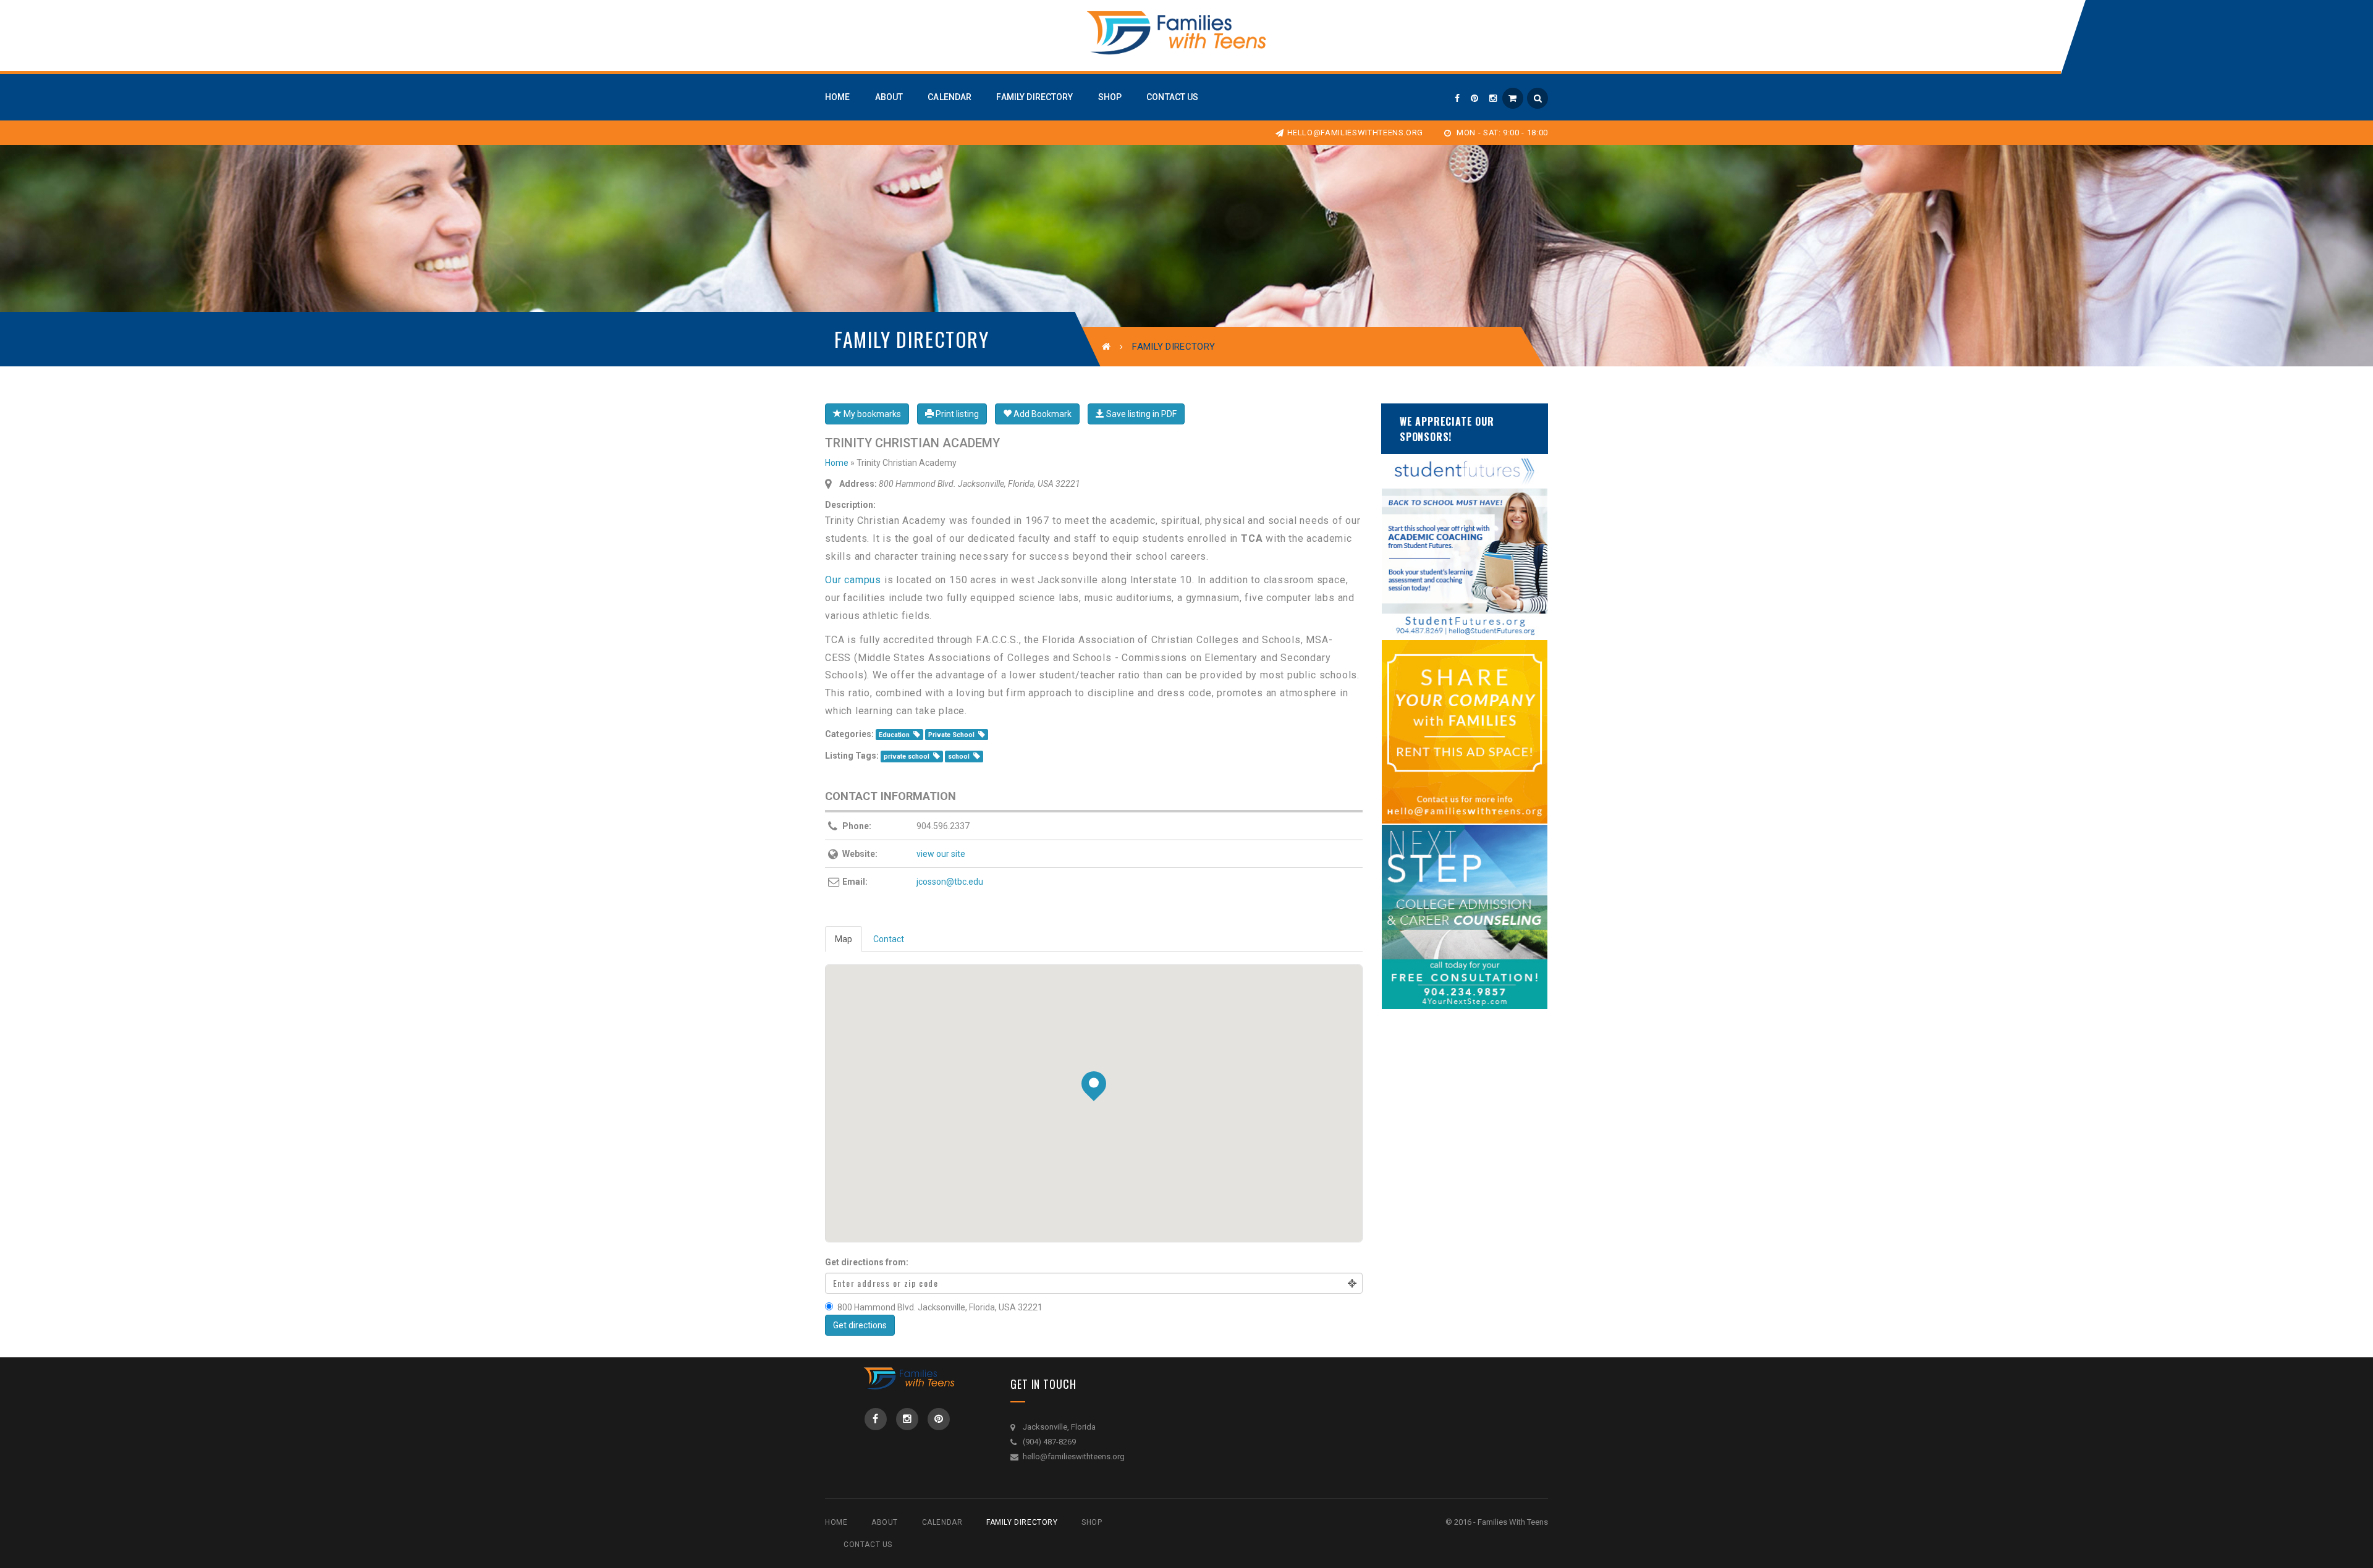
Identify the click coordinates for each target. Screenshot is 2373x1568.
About (885, 1522)
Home (837, 463)
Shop (1092, 1522)
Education (894, 735)
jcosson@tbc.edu (950, 882)
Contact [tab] (889, 939)
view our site (941, 854)
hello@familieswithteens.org (1355, 133)
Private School (951, 735)
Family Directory (1022, 1522)
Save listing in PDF (1140, 414)
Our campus (853, 580)
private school (907, 757)
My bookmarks (871, 414)
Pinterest (939, 1419)
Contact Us (868, 1545)
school (959, 757)
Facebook (876, 1419)
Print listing (956, 414)
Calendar (942, 1522)
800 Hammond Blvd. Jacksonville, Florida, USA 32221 (940, 1307)
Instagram (907, 1419)
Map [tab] (844, 939)
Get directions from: (867, 1262)
